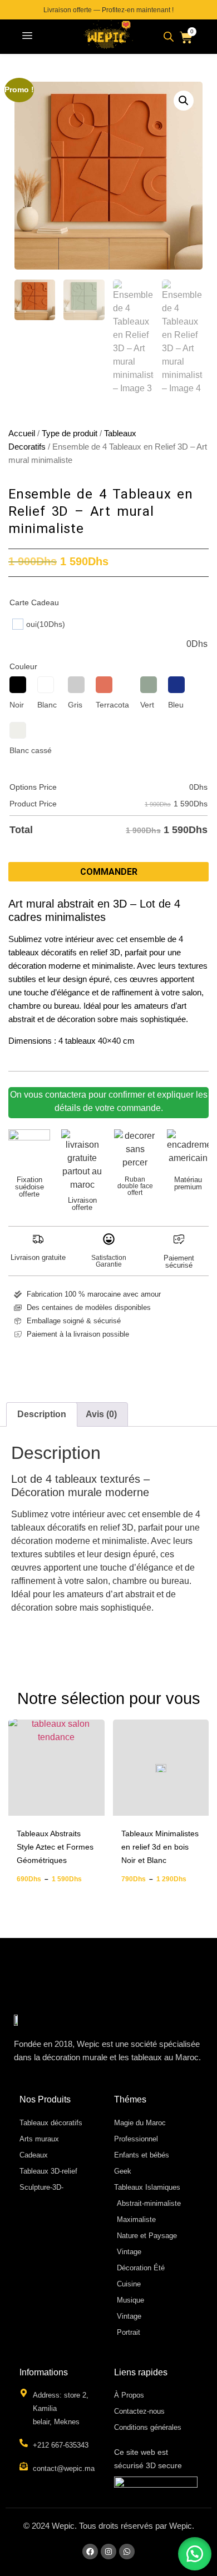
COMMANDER (109, 872)
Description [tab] (42, 1414)
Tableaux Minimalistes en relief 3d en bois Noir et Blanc (160, 1847)
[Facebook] (90, 2552)
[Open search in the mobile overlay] (169, 37)
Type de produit (70, 434)
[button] (27, 37)
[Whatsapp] (127, 2552)
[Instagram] (108, 2552)
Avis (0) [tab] (101, 1414)
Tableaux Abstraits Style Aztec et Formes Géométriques (55, 1847)
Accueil (22, 434)
